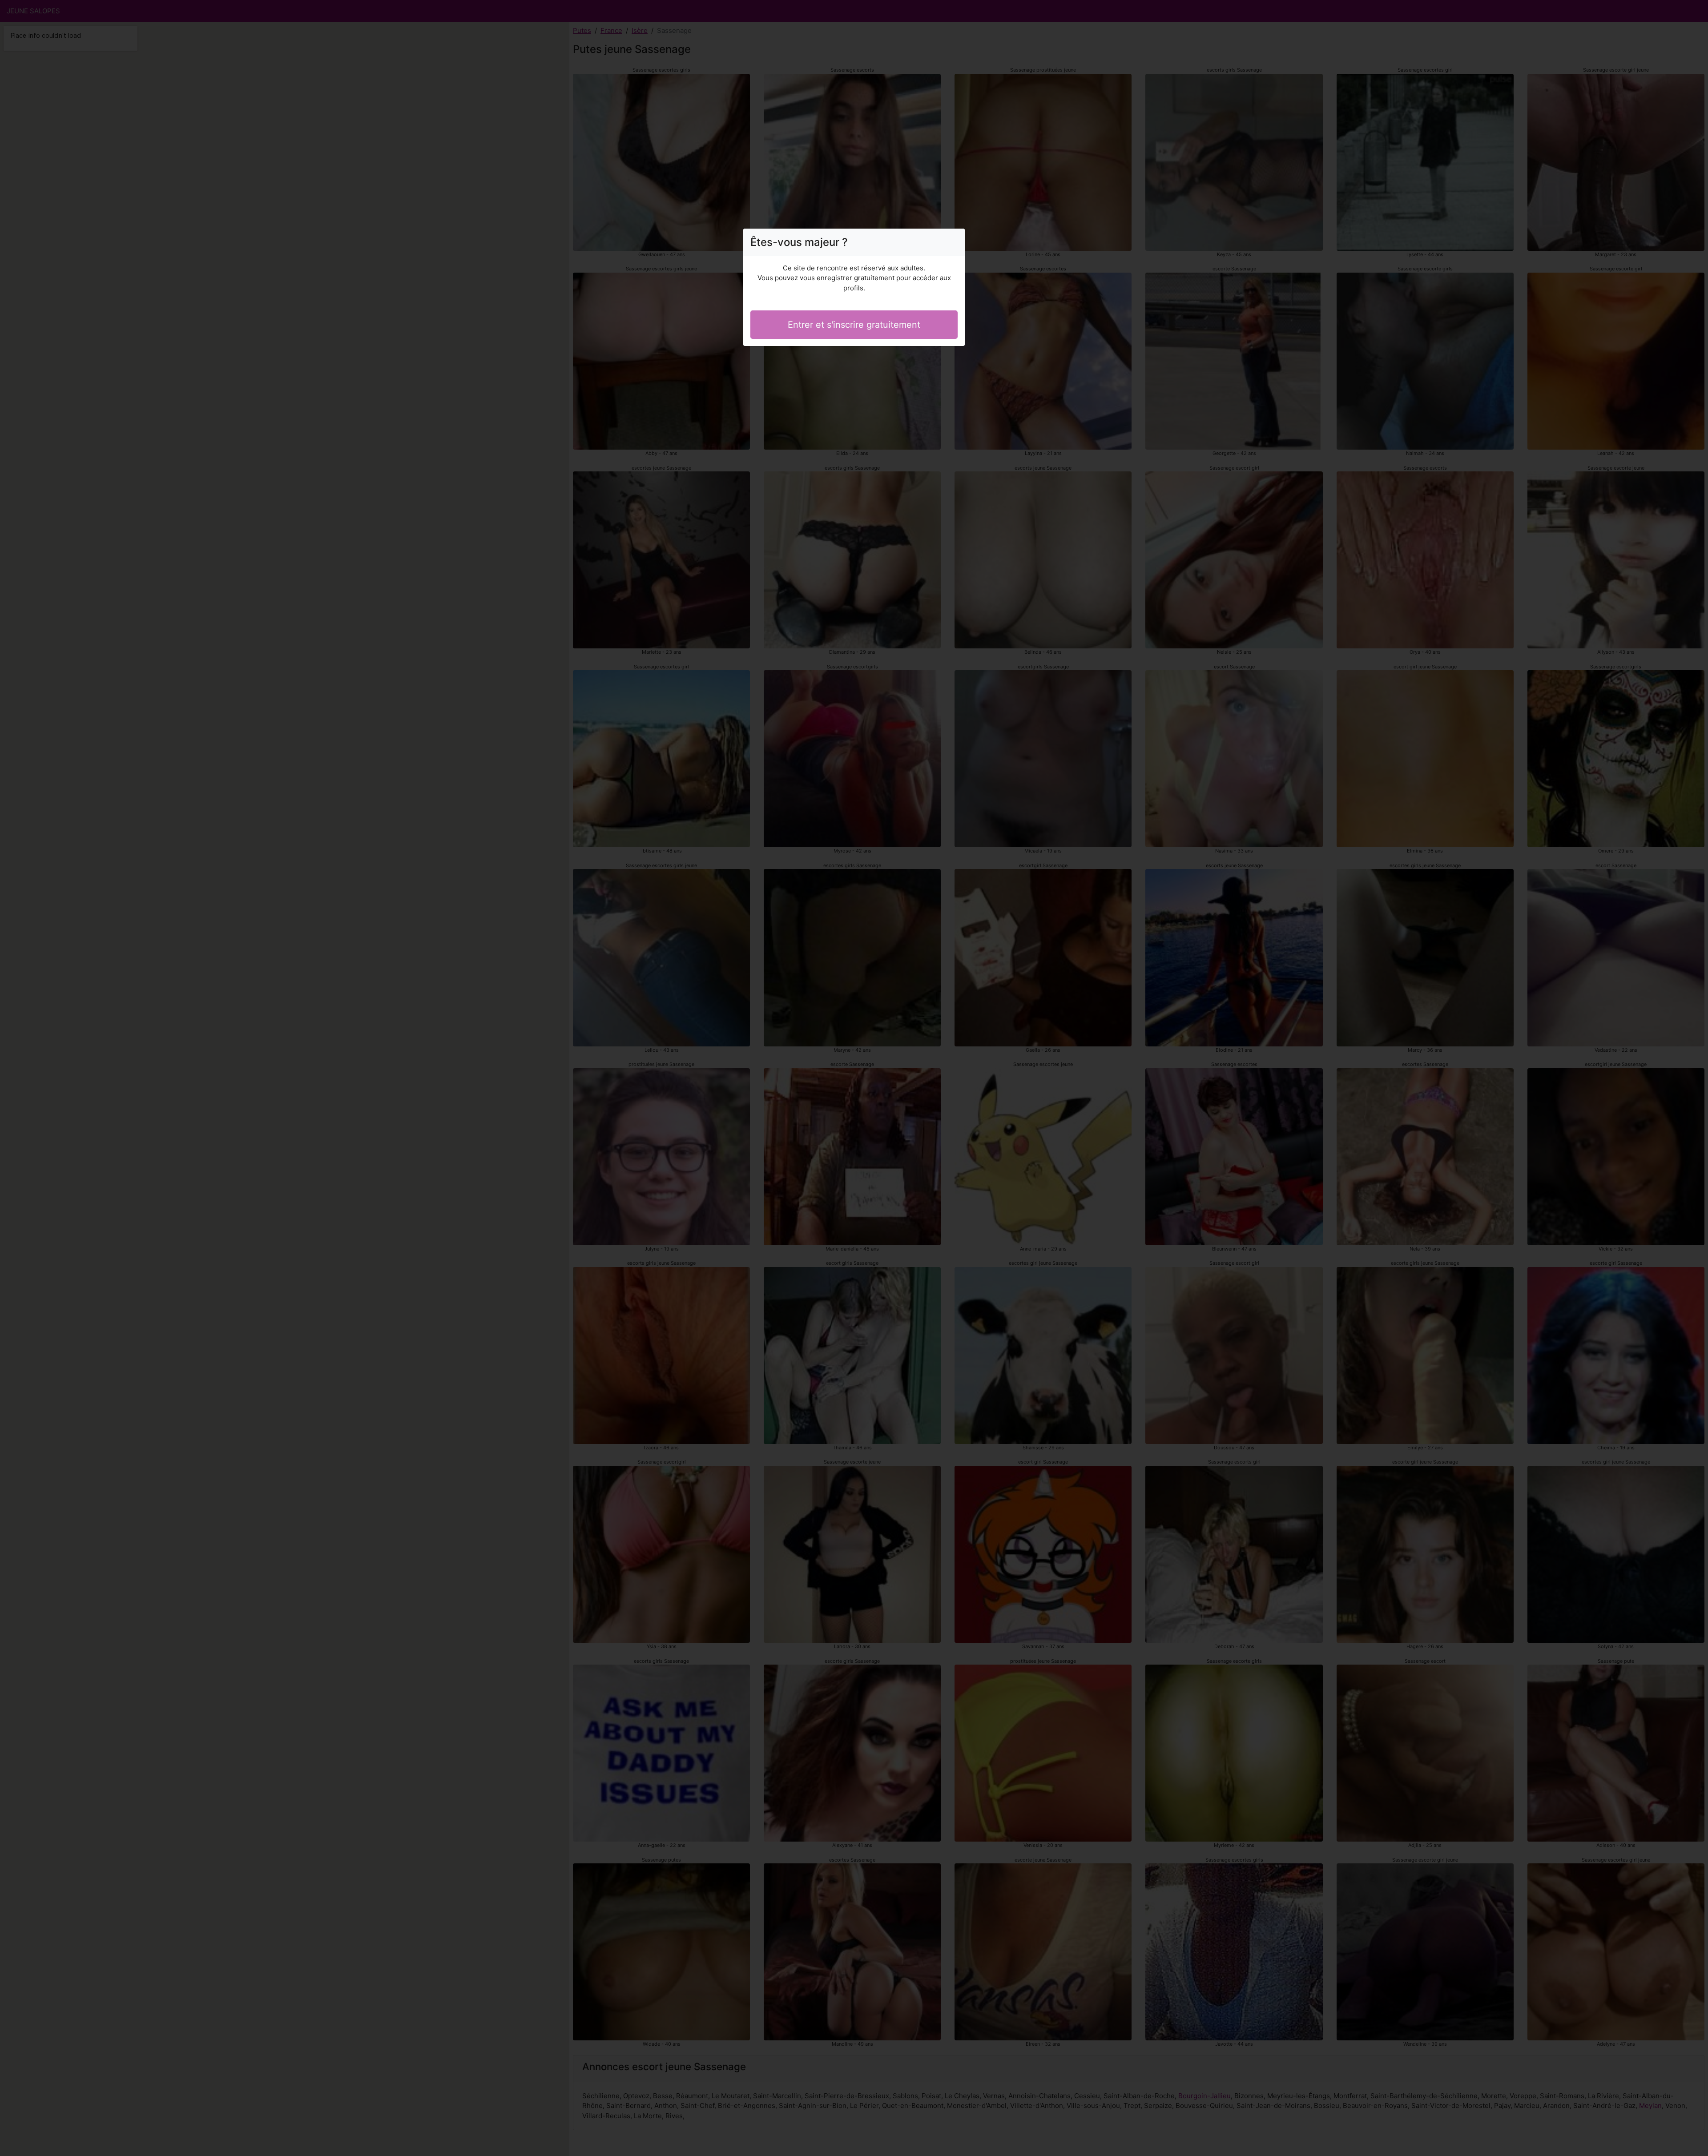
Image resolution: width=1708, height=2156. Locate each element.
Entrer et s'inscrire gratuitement (854, 325)
